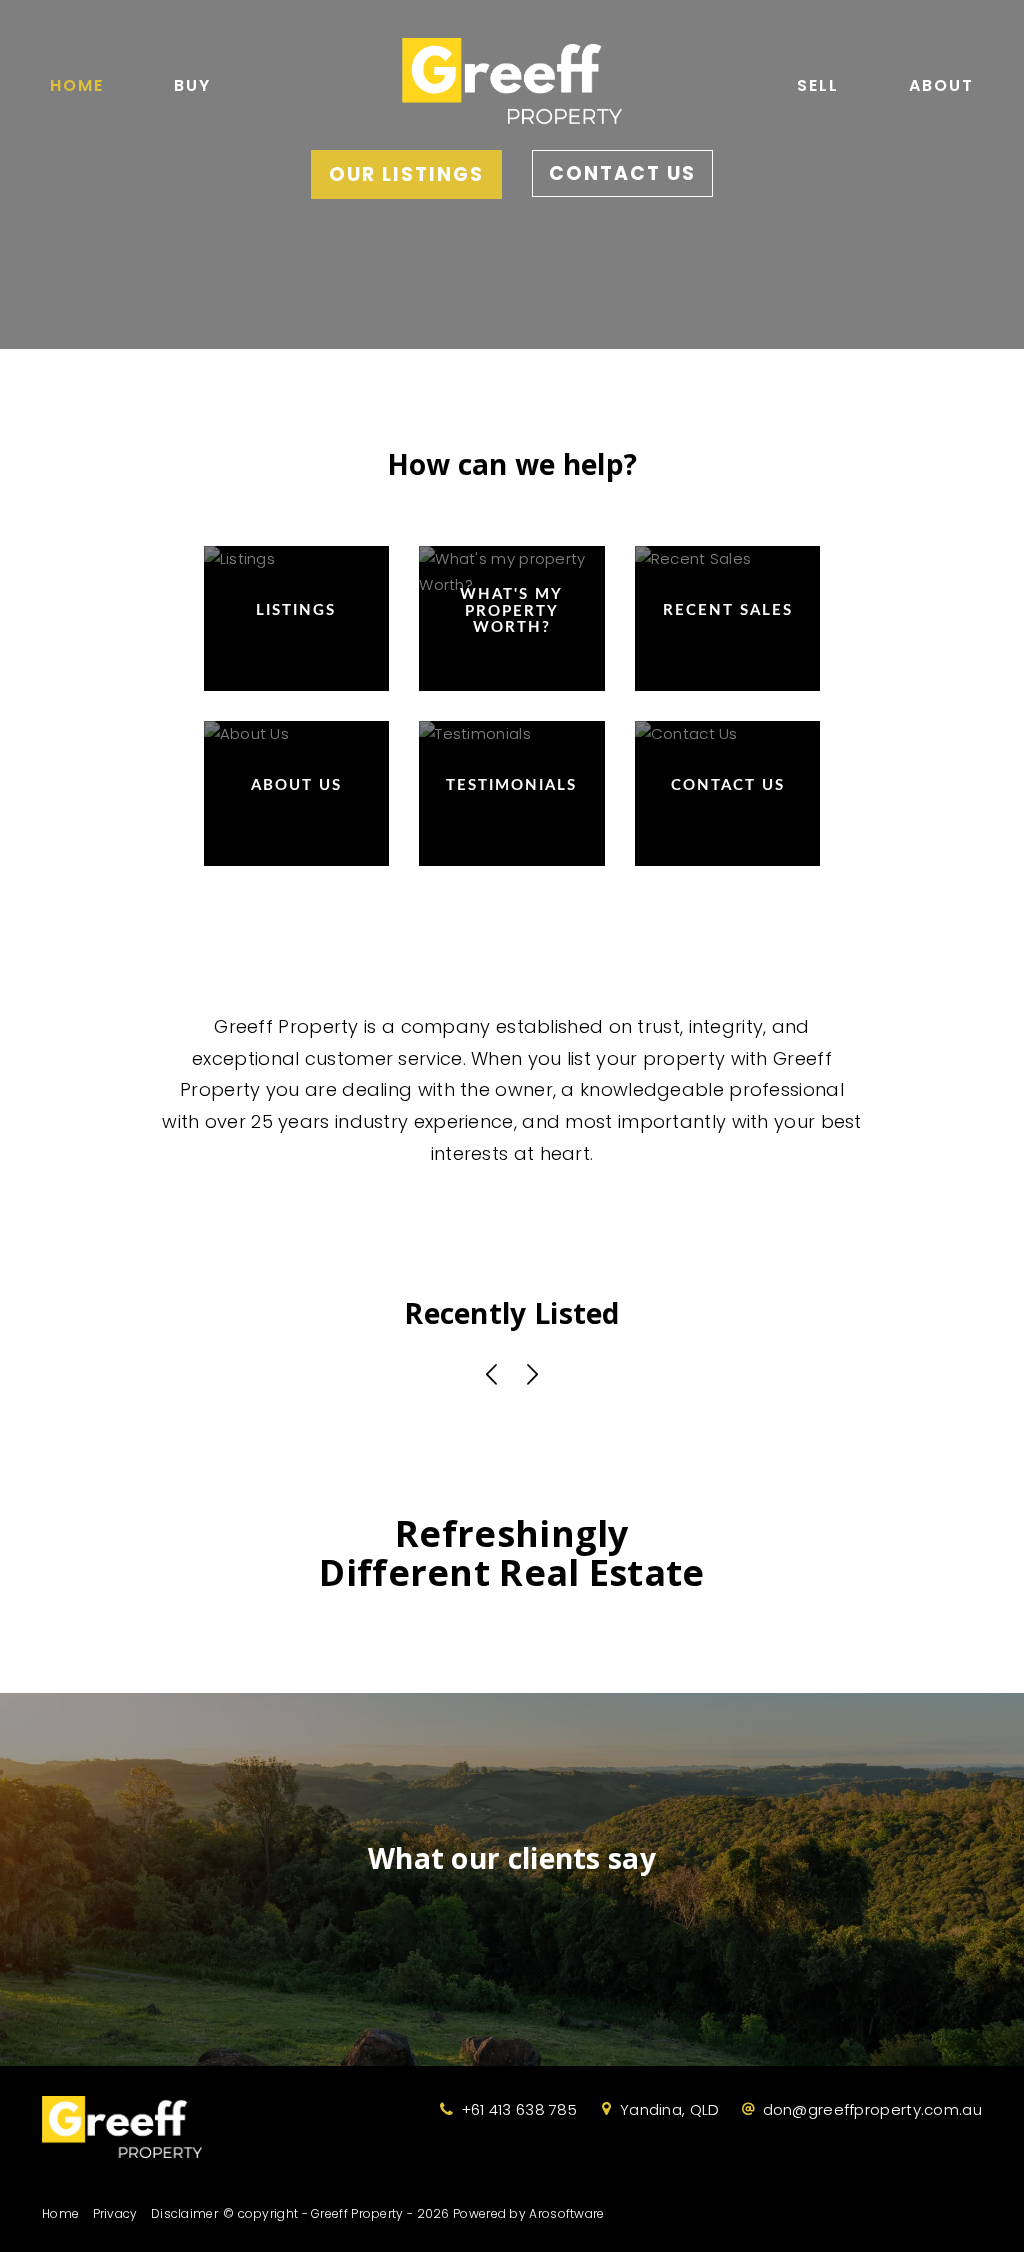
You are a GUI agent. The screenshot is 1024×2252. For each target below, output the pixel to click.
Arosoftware (566, 2213)
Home (77, 85)
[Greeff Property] (512, 75)
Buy (192, 85)
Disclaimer (184, 2213)
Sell (818, 85)
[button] (492, 1376)
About (941, 85)
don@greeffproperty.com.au (873, 2109)
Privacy (115, 2213)
